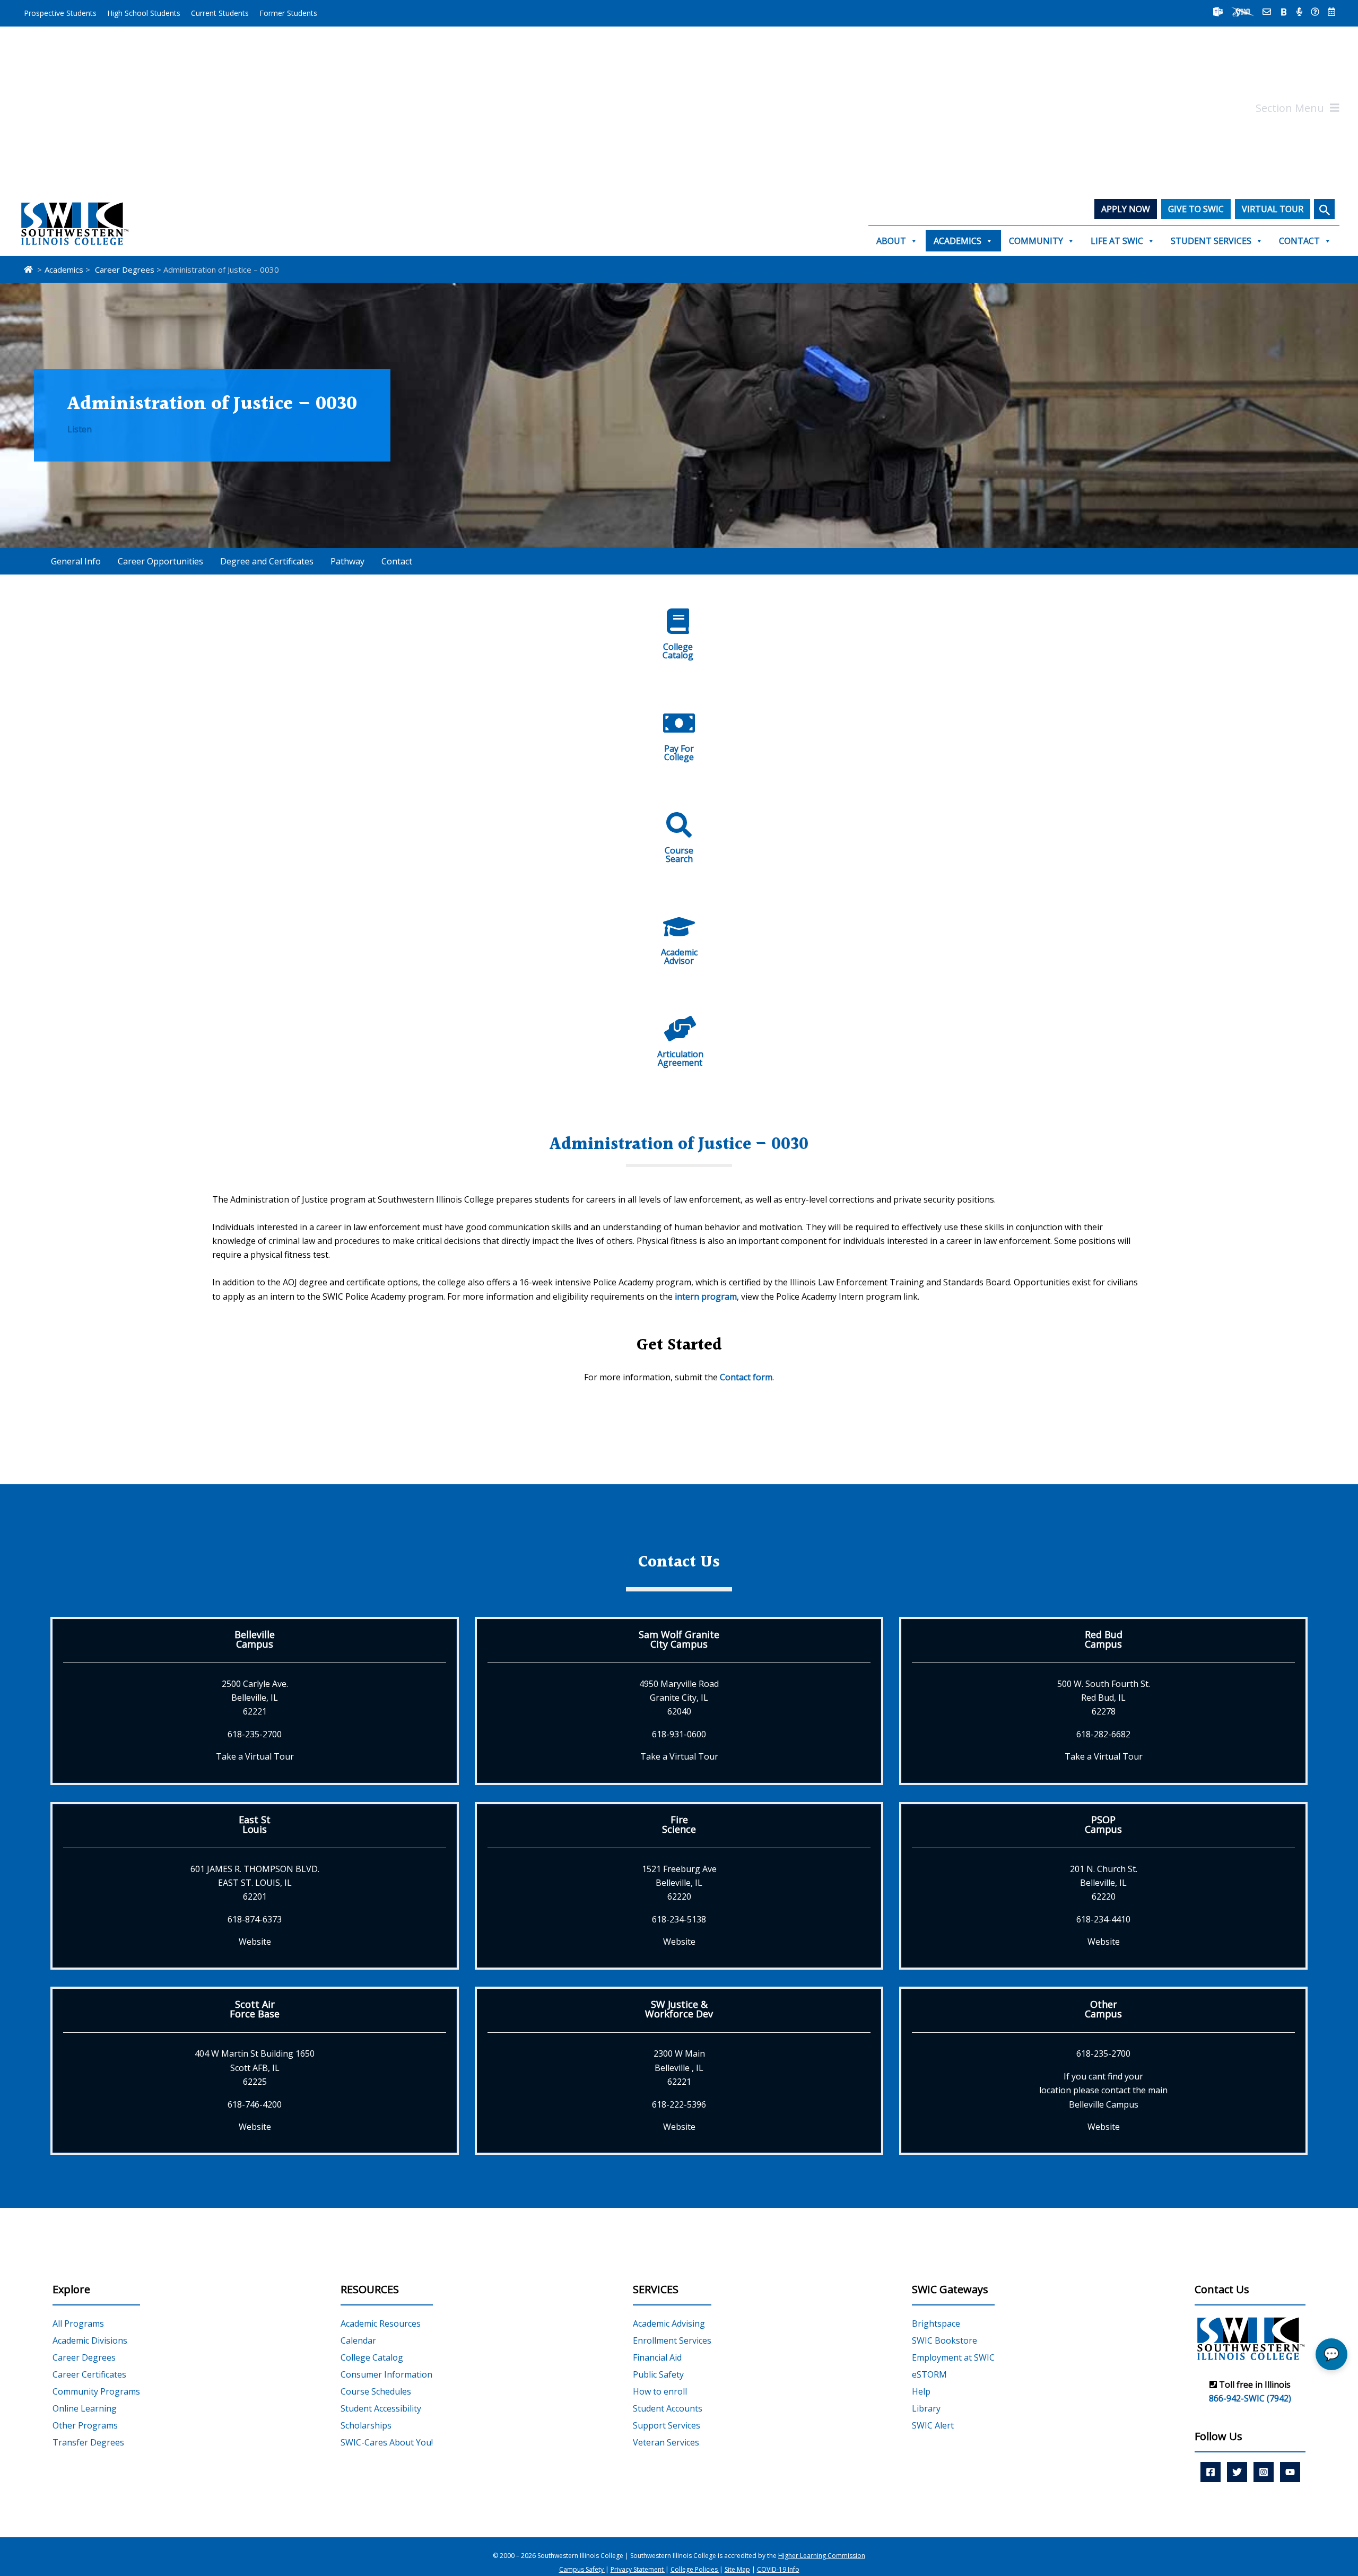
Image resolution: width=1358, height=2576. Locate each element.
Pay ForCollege (679, 753)
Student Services (1211, 241)
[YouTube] (1290, 2472)
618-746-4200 (255, 2104)
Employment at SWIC (953, 2357)
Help (921, 2391)
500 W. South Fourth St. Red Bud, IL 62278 (1104, 1698)
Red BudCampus (1104, 1639)
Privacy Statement (638, 2570)
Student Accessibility (381, 2408)
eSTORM (929, 2374)
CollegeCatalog (678, 651)
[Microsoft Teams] (1218, 12)
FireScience (679, 1824)
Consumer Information (386, 2374)
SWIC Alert (933, 2425)
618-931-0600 (679, 1734)
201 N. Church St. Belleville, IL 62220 (1104, 1883)
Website (255, 1942)
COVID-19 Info (778, 2570)
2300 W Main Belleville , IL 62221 (679, 2068)
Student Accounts (668, 2408)
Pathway (347, 561)
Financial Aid (657, 2357)
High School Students (144, 13)
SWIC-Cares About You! (387, 2442)
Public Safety (658, 2374)
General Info (76, 561)
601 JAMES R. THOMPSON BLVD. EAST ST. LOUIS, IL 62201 (255, 1883)
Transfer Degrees (88, 2442)
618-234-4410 (1103, 1919)
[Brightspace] (1284, 12)
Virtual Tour (1273, 209)
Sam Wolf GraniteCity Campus (679, 1639)
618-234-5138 (679, 1919)
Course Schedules (376, 2391)
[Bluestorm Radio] (1299, 12)
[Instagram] (1264, 2472)
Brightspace (936, 2323)
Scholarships (366, 2425)
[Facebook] (1211, 2472)
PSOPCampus (1103, 1824)
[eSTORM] (1243, 12)
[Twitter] (1237, 2472)
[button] (1324, 209)
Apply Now (1126, 209)
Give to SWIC (1196, 209)
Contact (1299, 241)
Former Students (288, 13)
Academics (957, 241)
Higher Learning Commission (822, 2556)
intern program (706, 1296)
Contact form (746, 1377)
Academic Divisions (90, 2340)
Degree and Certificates (267, 561)
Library (926, 2408)
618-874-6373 (255, 1919)
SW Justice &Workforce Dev (679, 2009)
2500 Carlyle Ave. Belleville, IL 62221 (255, 1698)
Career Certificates (89, 2374)
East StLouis (255, 1824)
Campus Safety (582, 2570)
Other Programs (85, 2425)
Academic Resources (381, 2323)
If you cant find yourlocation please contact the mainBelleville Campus (1103, 2090)
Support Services (667, 2425)
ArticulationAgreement (680, 1058)
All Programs (78, 2323)
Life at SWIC (1117, 241)
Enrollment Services (672, 2340)
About (891, 241)
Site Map (737, 2570)
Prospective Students (60, 13)
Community (1036, 241)
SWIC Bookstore (944, 2340)
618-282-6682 (1103, 1734)
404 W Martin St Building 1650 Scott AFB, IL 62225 (255, 2068)
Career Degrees (84, 2357)
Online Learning (85, 2408)
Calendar (358, 2340)
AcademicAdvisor (679, 956)
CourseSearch (679, 855)
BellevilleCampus (255, 1639)
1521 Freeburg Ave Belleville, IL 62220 (679, 1883)
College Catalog (372, 2357)
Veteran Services (666, 2442)
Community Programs (96, 2391)
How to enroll (660, 2391)
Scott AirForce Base (255, 2009)
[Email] (1267, 12)
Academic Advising (669, 2323)
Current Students (220, 13)
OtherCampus (1103, 2009)
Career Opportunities (160, 561)
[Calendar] (1331, 12)
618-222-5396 (679, 2104)
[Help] (1315, 12)
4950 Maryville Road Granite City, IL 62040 (679, 1698)
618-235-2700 (255, 1734)
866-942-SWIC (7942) (1250, 2399)
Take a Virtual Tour (255, 1756)
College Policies (695, 2570)
